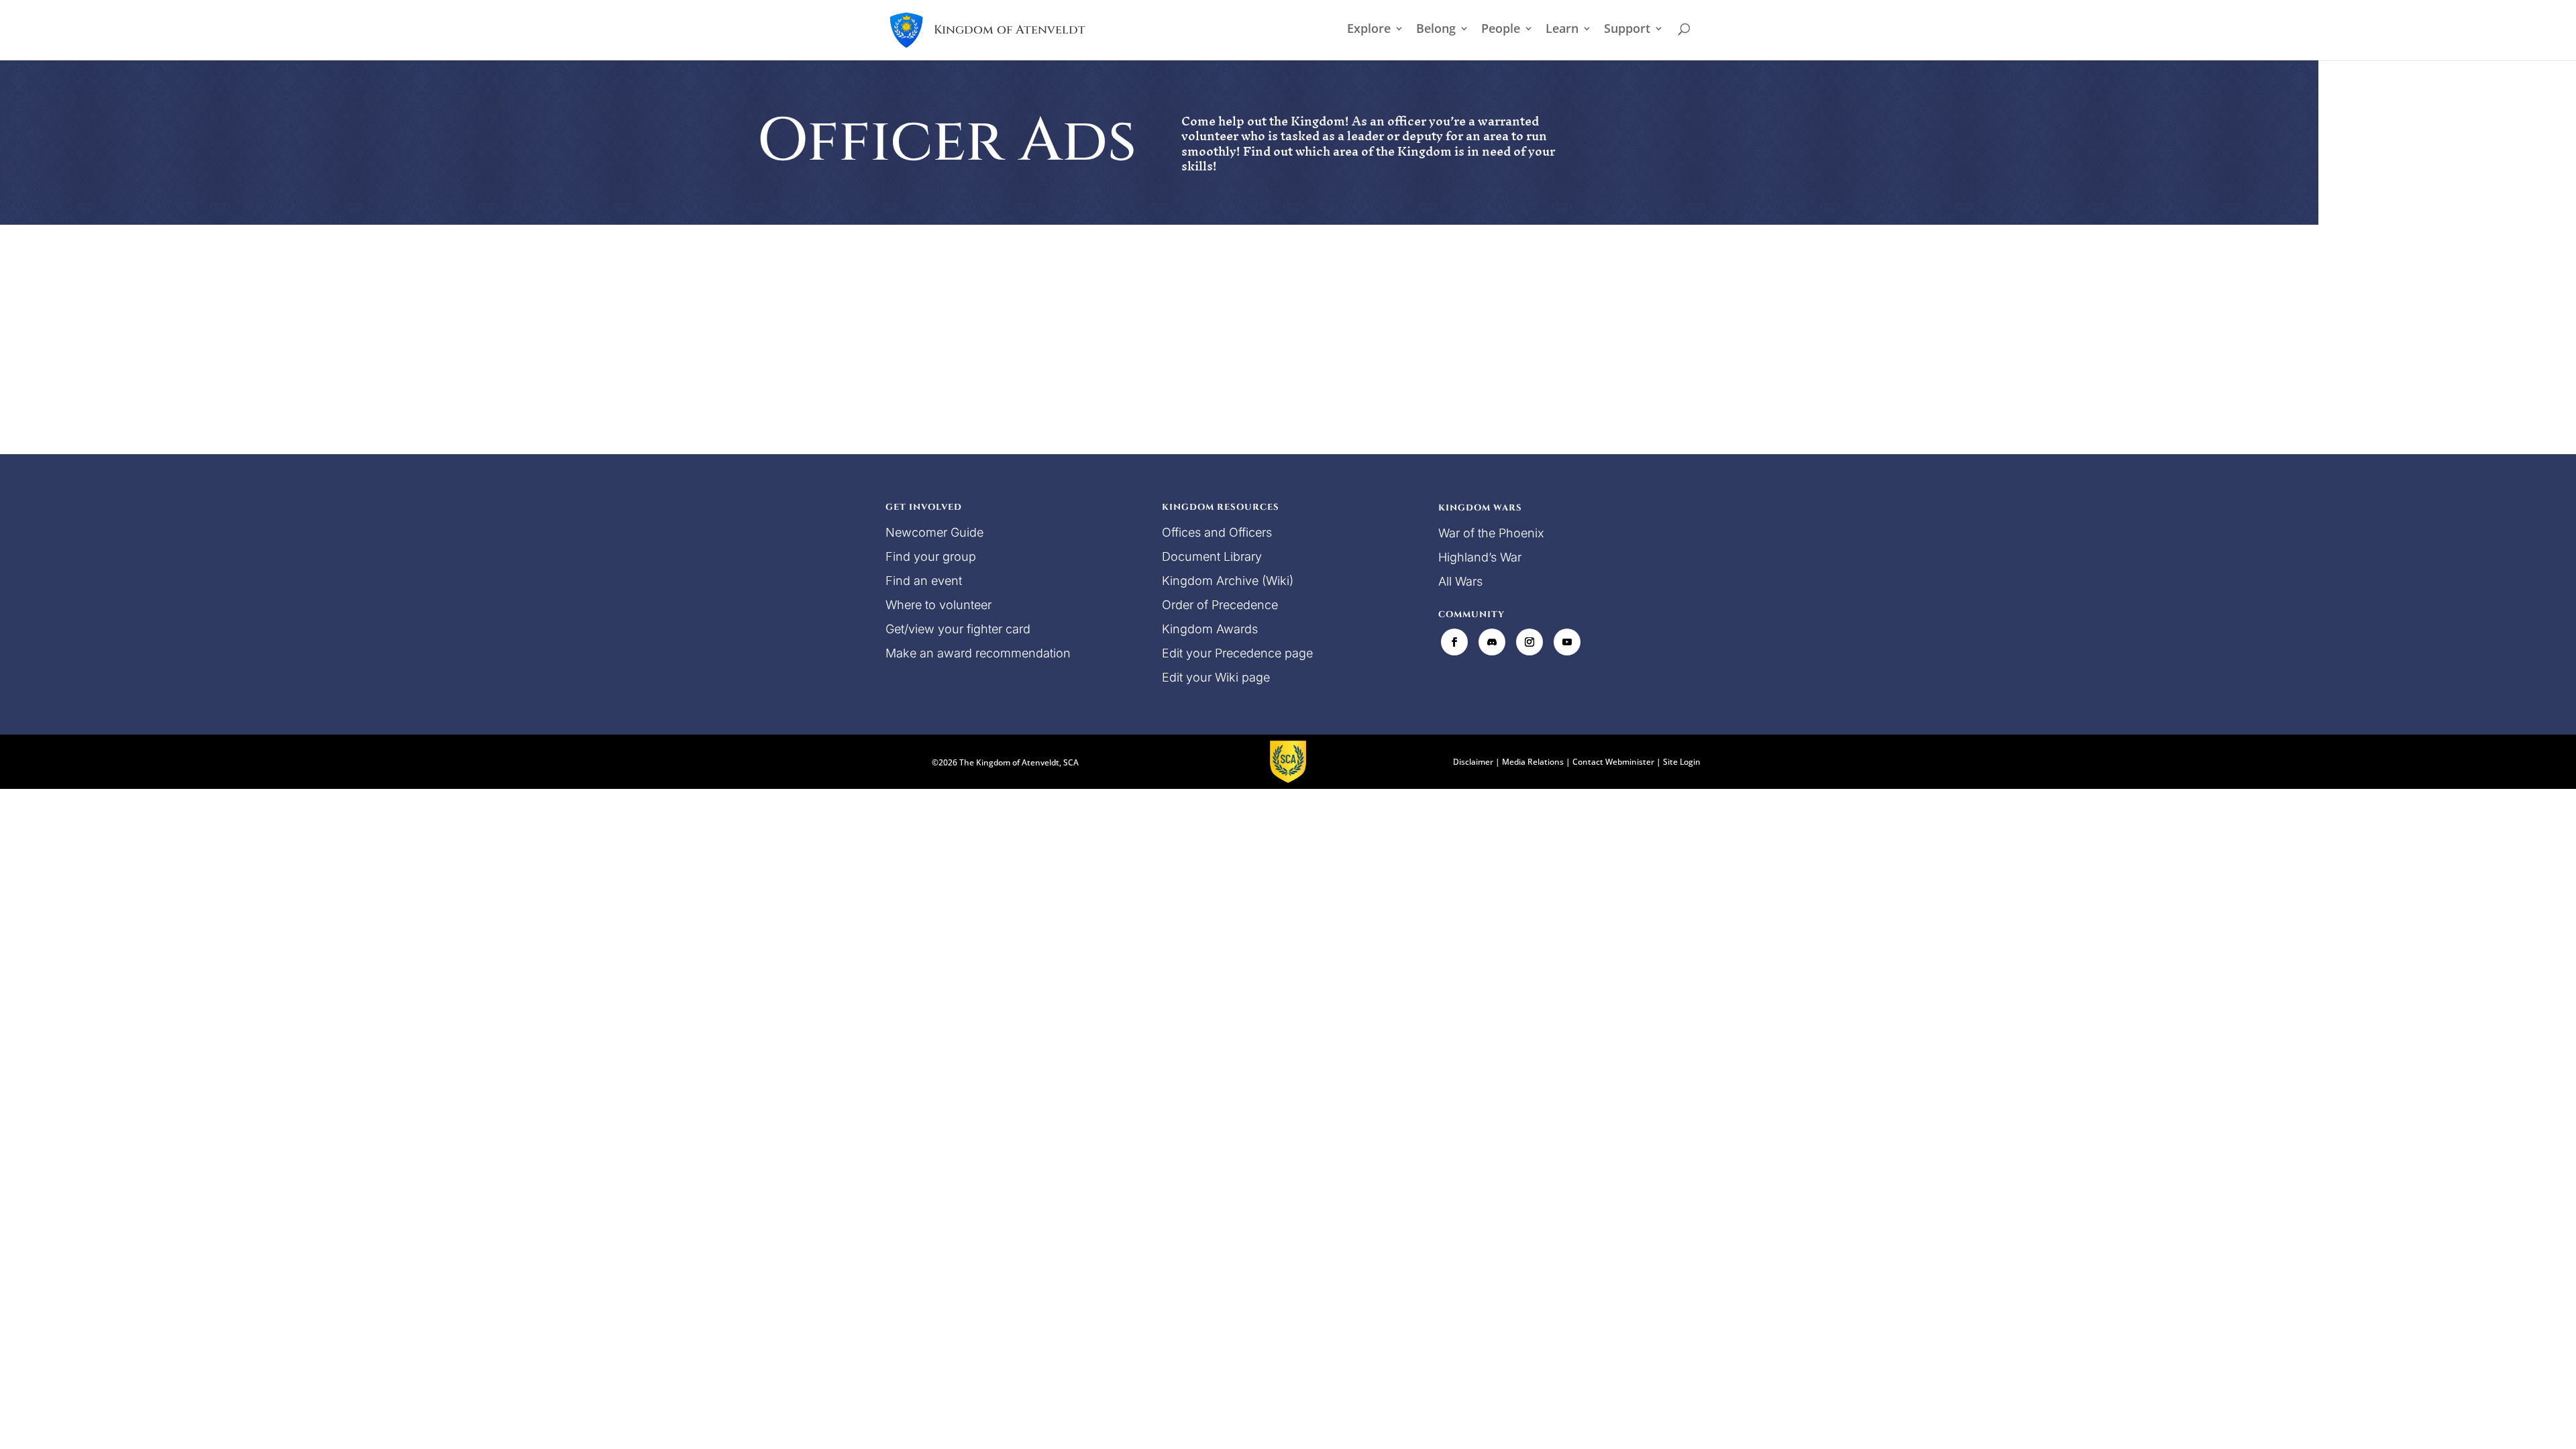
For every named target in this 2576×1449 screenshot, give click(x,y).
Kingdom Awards (1210, 629)
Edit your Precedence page (1237, 653)
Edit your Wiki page (1216, 677)
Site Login (1682, 762)
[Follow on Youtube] (1567, 642)
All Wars (1460, 581)
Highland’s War (1480, 557)
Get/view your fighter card (958, 629)
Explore (1369, 30)
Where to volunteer (938, 605)
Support (1627, 30)
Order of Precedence (1220, 605)
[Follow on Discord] (1492, 642)
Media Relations (1533, 762)
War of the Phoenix (1491, 533)
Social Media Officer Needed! (990, 302)
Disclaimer (1473, 762)
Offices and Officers (1217, 532)
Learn (1562, 30)
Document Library (1212, 556)
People (1501, 30)
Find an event (924, 581)
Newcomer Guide (934, 532)
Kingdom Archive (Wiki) (1228, 581)
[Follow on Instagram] (1529, 642)
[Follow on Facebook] (1454, 642)
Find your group (931, 556)
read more (926, 366)
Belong (1436, 30)
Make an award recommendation (978, 653)
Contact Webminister (1613, 762)
